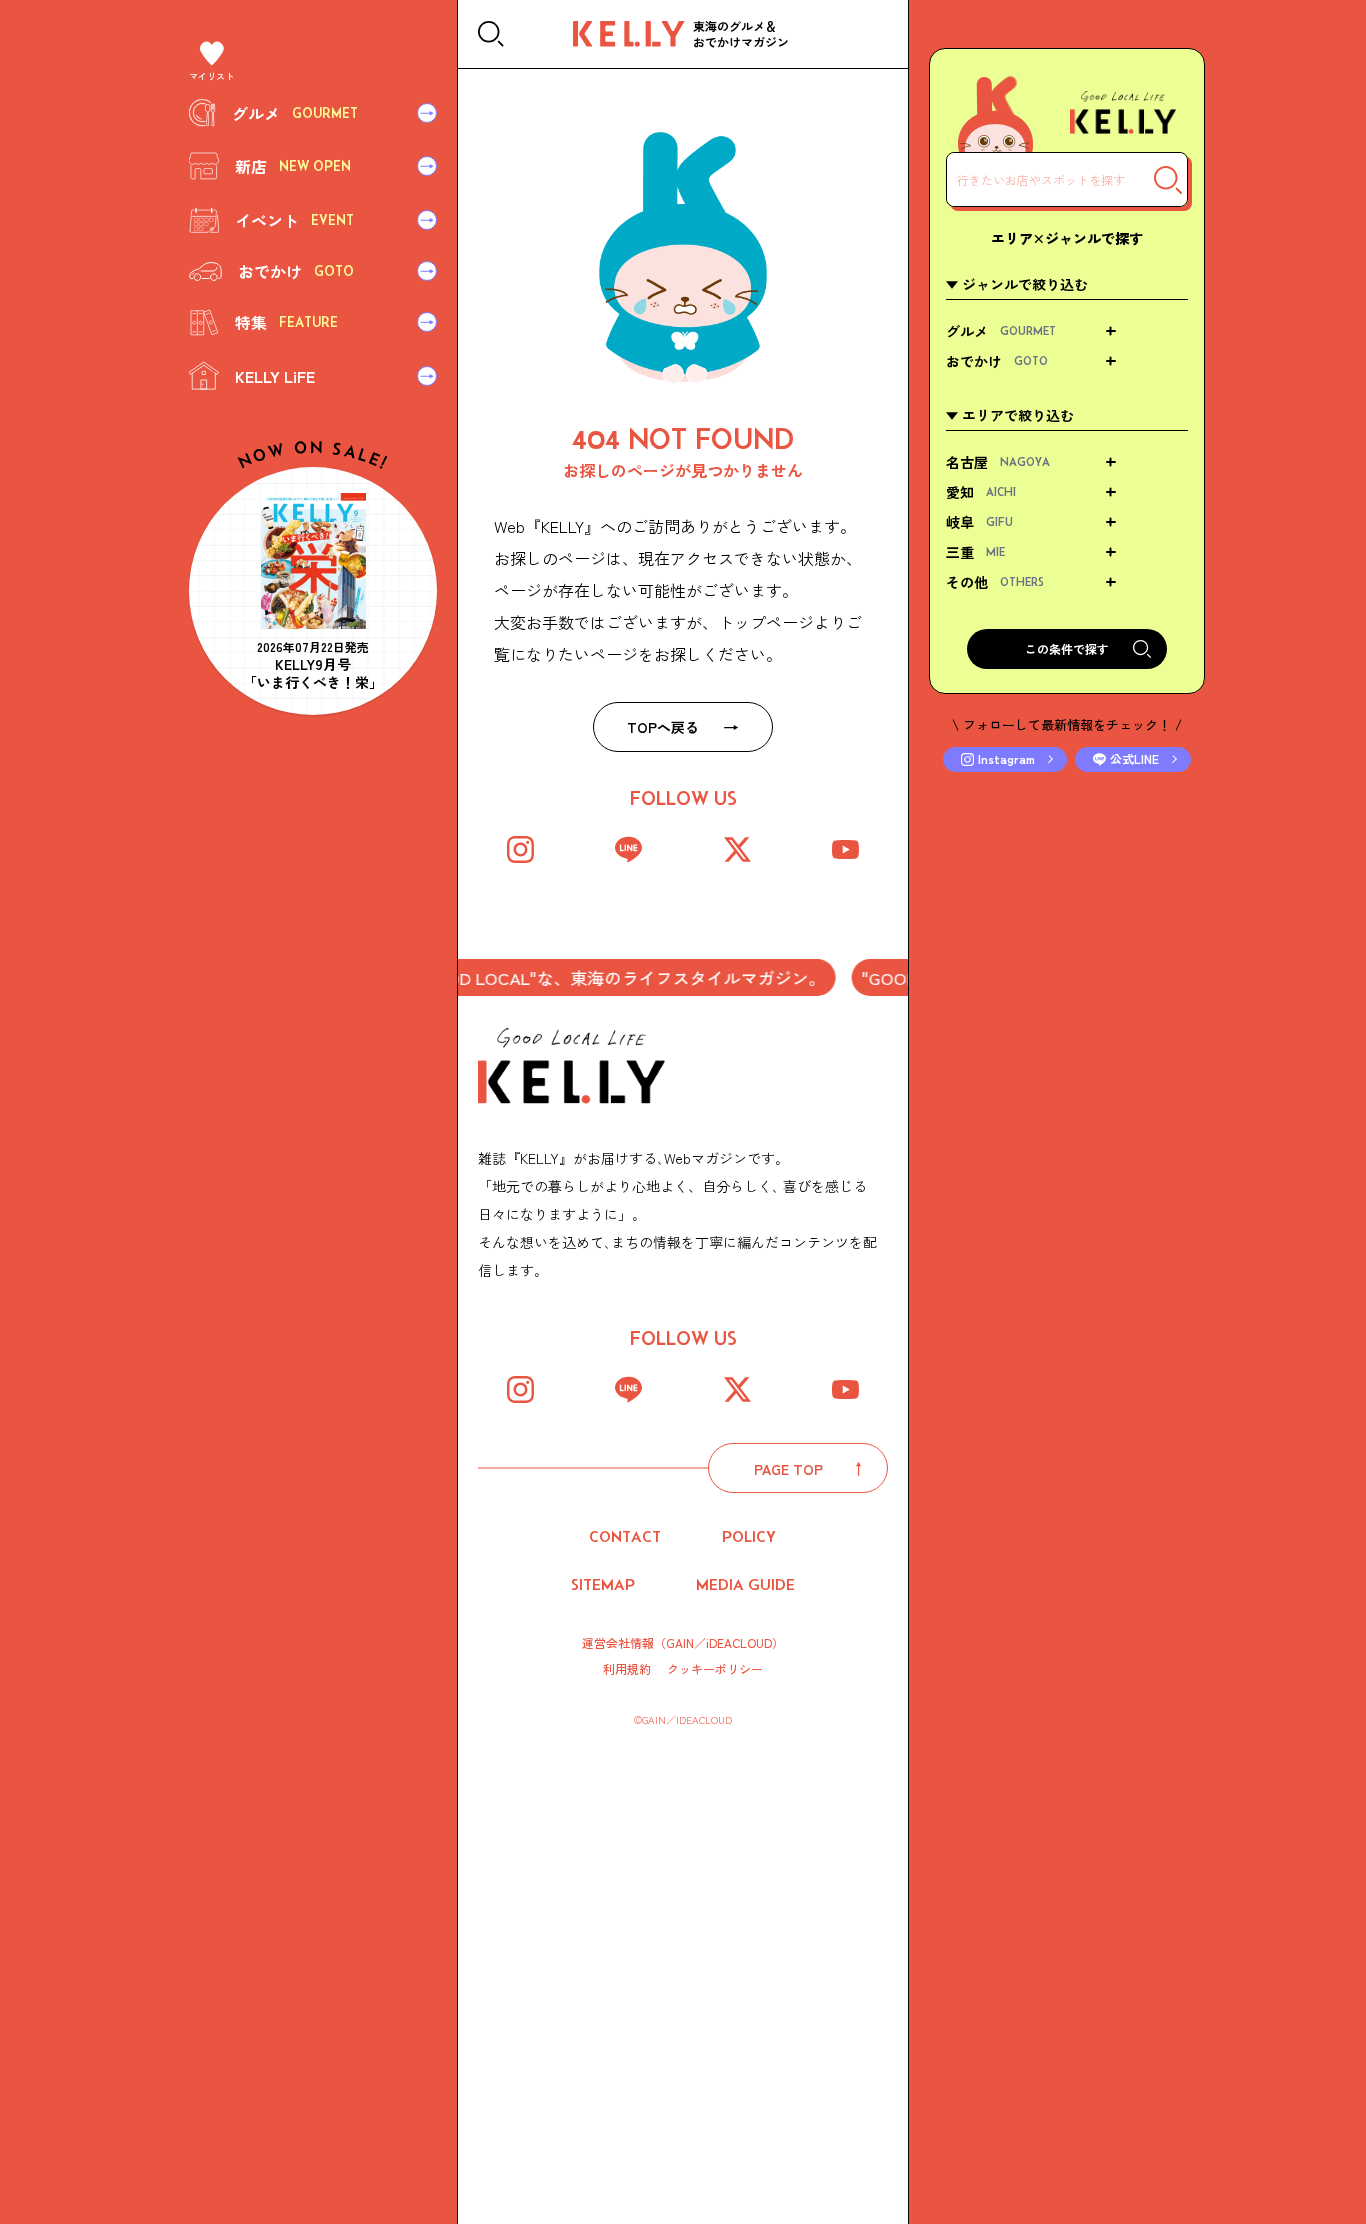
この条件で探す (1067, 648)
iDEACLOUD (739, 1642)
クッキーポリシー (715, 1669)
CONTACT (625, 1536)
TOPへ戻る (663, 727)
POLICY (749, 1536)
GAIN (680, 1642)
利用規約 (627, 1669)
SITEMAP (603, 1584)
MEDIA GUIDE (745, 1584)
